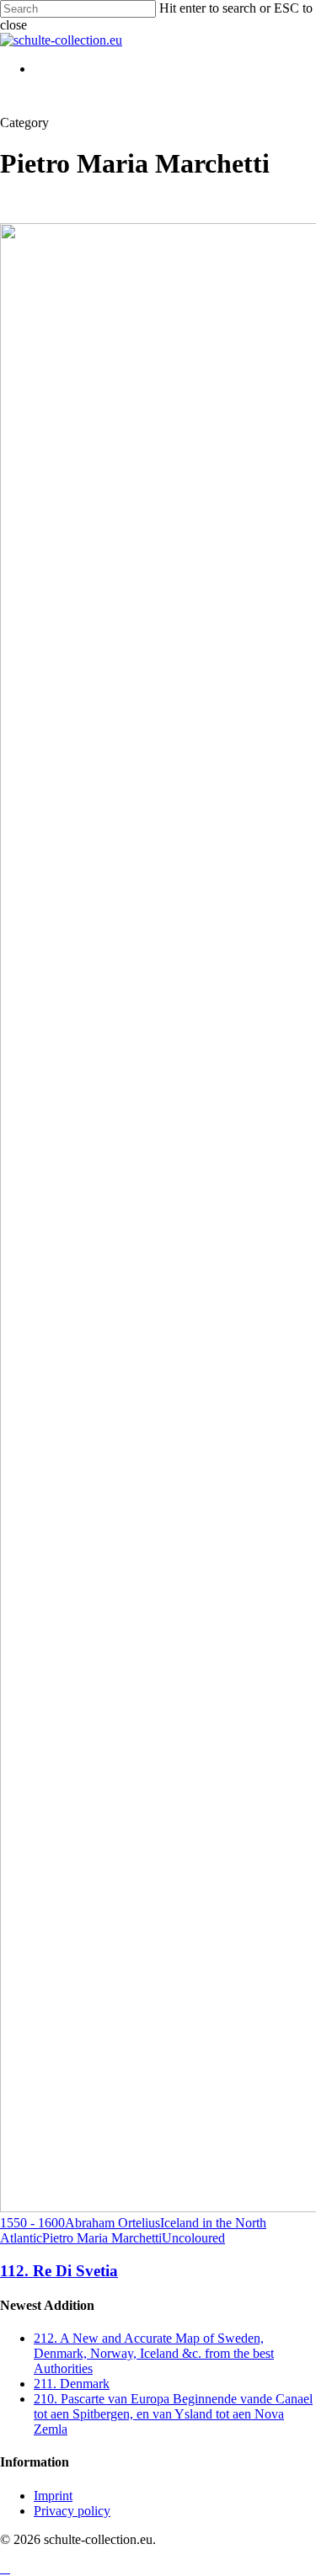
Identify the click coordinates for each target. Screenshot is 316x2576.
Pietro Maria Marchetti (102, 2238)
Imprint (53, 2496)
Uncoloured (193, 2238)
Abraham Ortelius (112, 2223)
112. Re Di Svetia (59, 2271)
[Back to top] (5, 2568)
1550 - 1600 (32, 2223)
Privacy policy (72, 2511)
